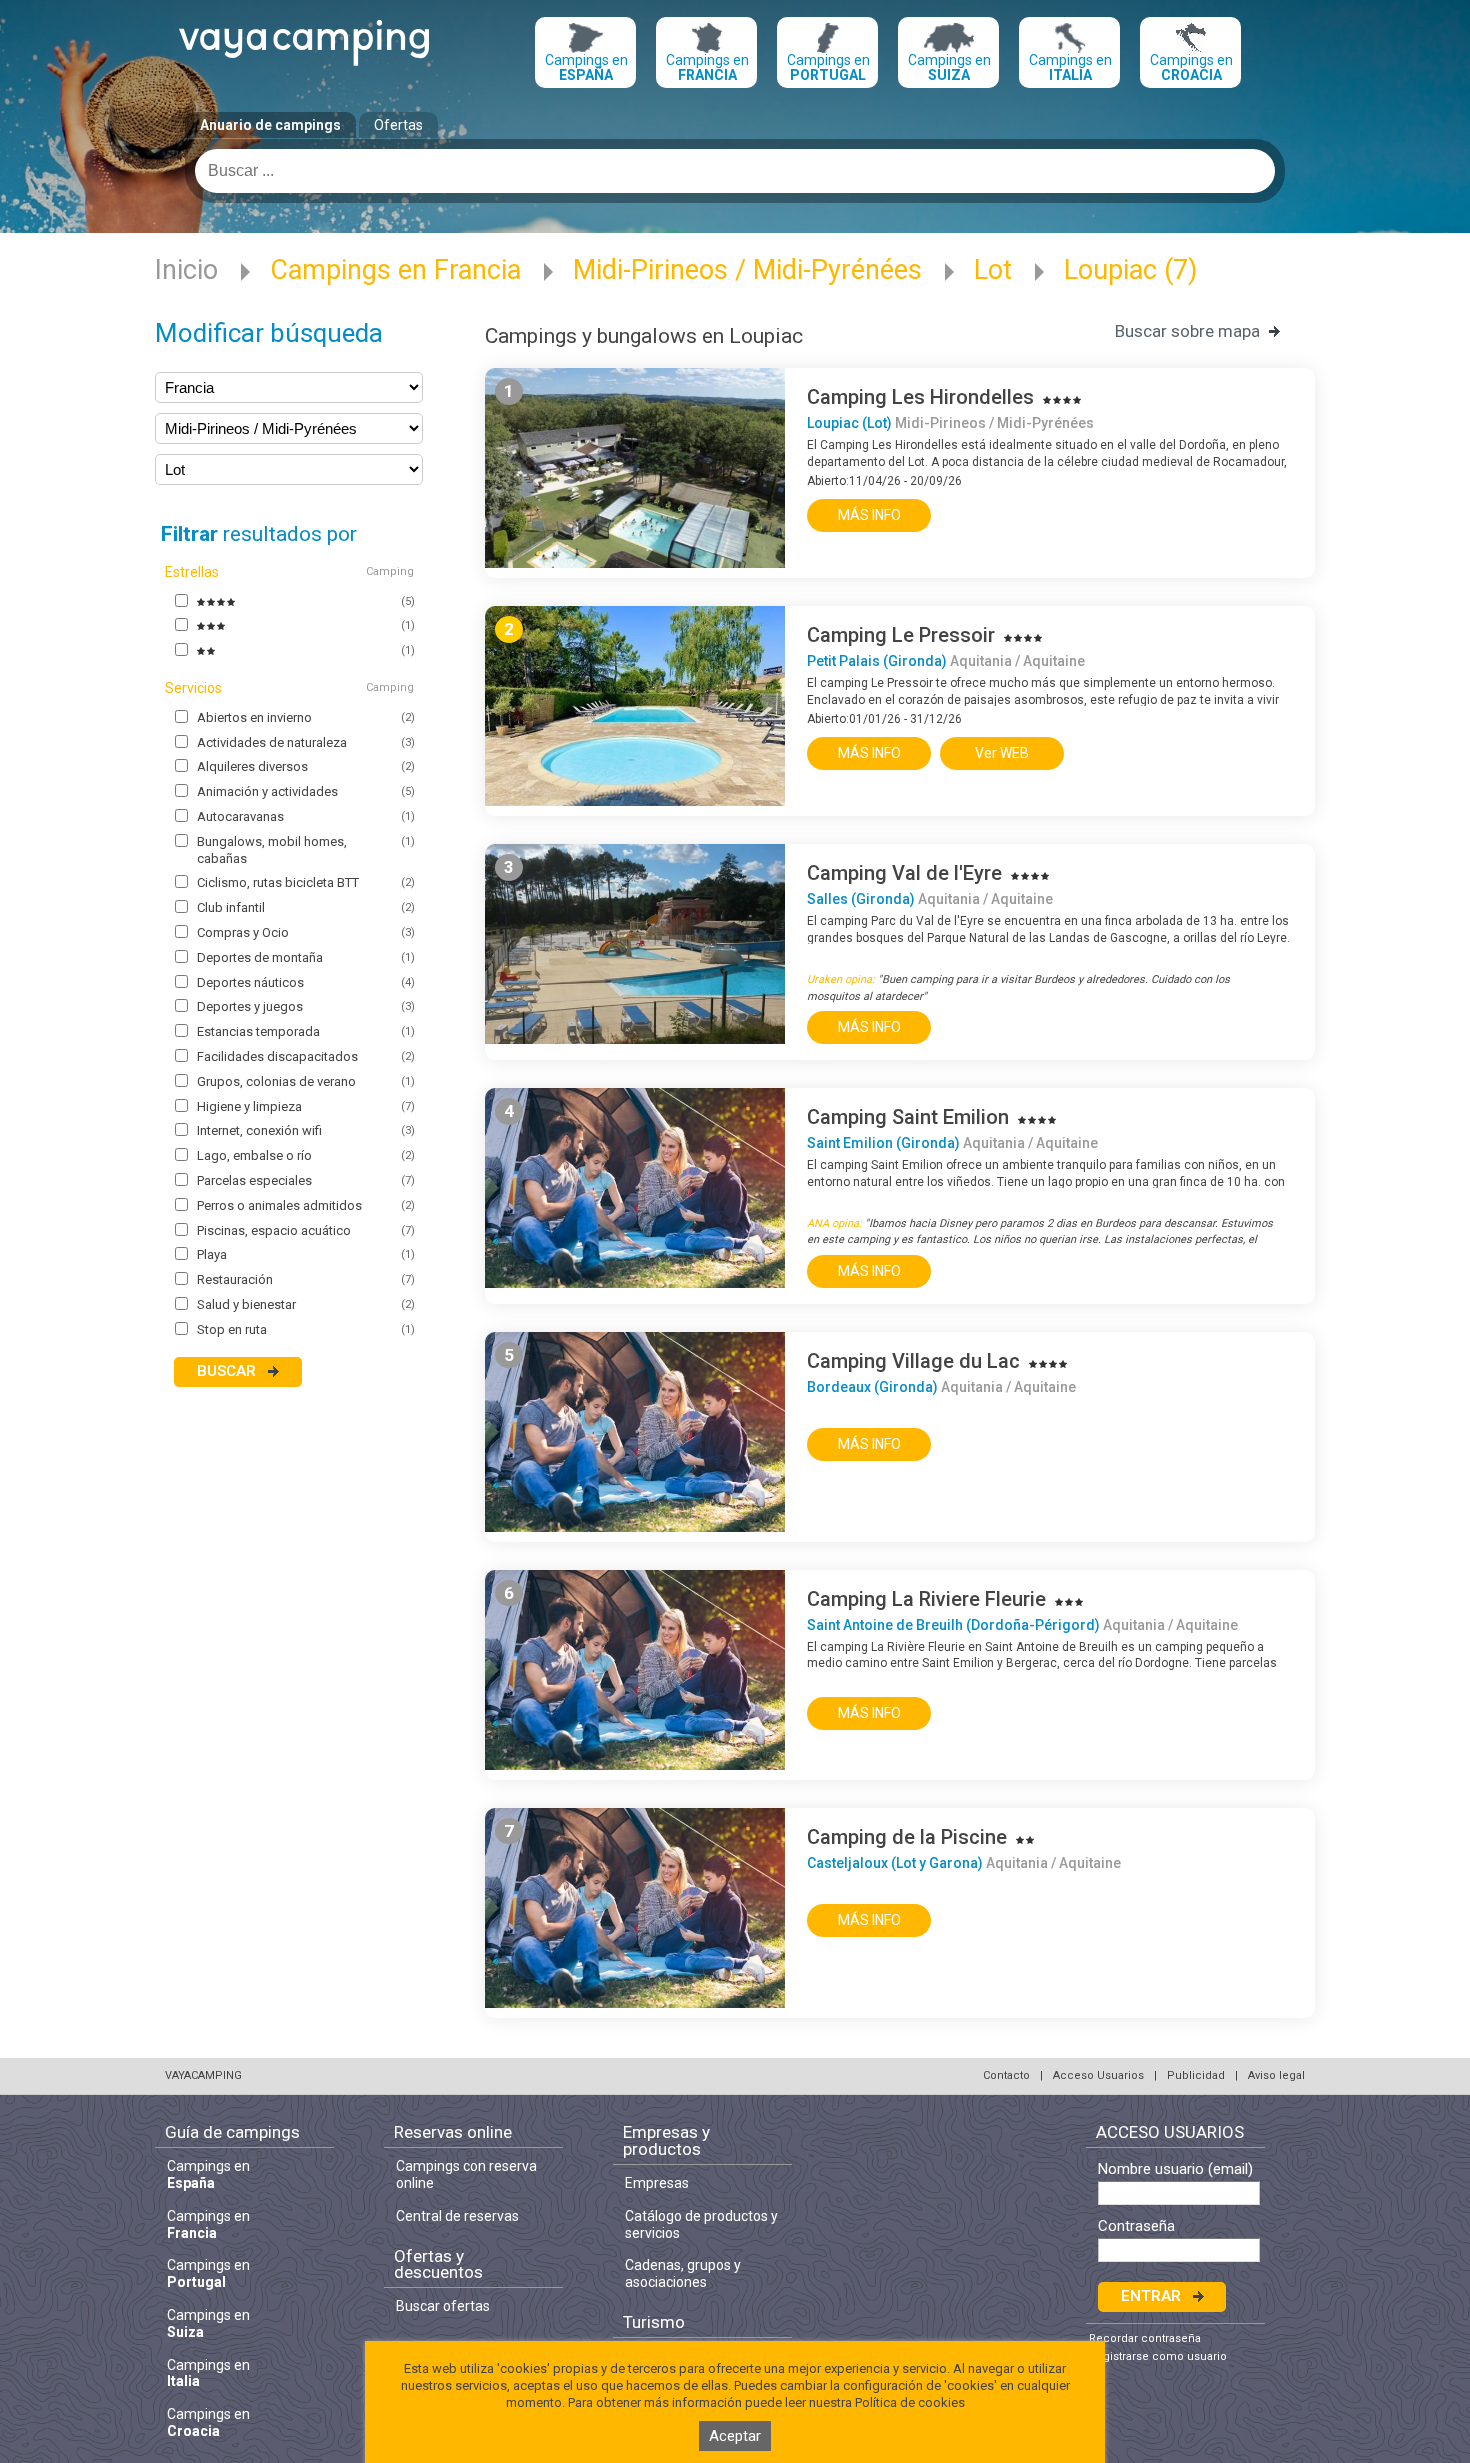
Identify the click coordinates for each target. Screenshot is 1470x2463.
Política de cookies (910, 2402)
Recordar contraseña (1145, 2338)
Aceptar (735, 2436)
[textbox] (735, 171)
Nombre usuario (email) (1175, 2169)
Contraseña (1136, 2226)
